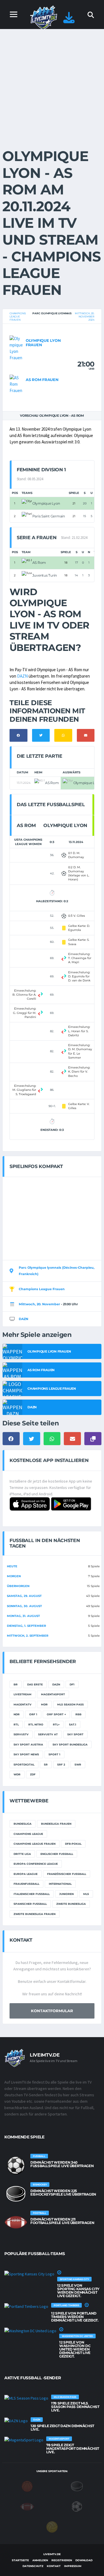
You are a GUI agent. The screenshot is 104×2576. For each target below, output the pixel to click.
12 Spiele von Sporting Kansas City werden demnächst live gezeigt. (78, 2291)
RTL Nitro (36, 1724)
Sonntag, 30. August (24, 1606)
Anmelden (40, 2560)
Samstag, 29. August (24, 1596)
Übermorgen (18, 1586)
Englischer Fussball (57, 1854)
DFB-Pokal (73, 1844)
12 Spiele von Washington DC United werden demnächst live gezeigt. (75, 2349)
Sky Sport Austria (28, 1744)
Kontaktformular (52, 2011)
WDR (17, 1774)
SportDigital (24, 1764)
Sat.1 (73, 1724)
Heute (12, 1566)
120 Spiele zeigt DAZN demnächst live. (62, 2428)
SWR (78, 1764)
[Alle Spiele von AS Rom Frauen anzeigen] (16, 383)
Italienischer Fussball (32, 1894)
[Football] (27, 2506)
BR (16, 1684)
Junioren (66, 1894)
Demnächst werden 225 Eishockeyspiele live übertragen (63, 2193)
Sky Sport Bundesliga (70, 1744)
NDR (17, 1714)
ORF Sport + (56, 1714)
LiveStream (23, 1694)
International (60, 1884)
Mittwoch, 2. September (28, 1636)
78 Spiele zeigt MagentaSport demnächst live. (73, 2448)
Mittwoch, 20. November (39, 1304)
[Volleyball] (52, 2527)
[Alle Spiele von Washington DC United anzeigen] (30, 2331)
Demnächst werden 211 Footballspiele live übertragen (62, 2221)
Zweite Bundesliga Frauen (35, 1914)
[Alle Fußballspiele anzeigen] (16, 2165)
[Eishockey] (77, 2486)
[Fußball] (77, 2506)
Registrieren (62, 2560)
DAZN (22, 676)
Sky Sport (75, 1734)
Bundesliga (23, 1824)
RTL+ (56, 1724)
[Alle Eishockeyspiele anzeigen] (16, 2194)
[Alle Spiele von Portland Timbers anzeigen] (26, 2306)
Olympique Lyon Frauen (43, 343)
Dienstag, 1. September (26, 1626)
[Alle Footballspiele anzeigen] (16, 2222)
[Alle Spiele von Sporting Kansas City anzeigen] (29, 2274)
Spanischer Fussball (30, 1904)
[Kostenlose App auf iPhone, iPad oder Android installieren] (69, 20)
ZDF (33, 1774)
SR (46, 1764)
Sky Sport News (26, 1754)
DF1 (72, 1684)
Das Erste (35, 1684)
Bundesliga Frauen (56, 1824)
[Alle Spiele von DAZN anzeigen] (16, 2421)
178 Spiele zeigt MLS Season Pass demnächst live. (75, 2407)
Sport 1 (54, 1754)
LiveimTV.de (52, 2554)
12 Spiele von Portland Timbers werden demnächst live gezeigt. (75, 2317)
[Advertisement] (52, 84)
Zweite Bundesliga (71, 1904)
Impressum (73, 2566)
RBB (78, 1714)
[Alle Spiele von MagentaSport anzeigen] (24, 2440)
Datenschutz (33, 2566)
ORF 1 (33, 1714)
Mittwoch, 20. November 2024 (85, 316)
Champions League (28, 1834)
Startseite (20, 2560)
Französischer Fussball (67, 1874)
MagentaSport (53, 1694)
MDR (44, 1704)
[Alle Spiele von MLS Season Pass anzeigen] (26, 2398)
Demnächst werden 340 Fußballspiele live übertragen (62, 2164)
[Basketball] (27, 2486)
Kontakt (54, 2566)
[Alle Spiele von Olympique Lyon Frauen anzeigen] (16, 348)
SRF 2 (61, 1764)
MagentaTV (23, 1704)
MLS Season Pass (70, 1704)
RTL (16, 1724)
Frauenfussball (26, 1884)
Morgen (14, 1576)
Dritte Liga (22, 1854)
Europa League (26, 1874)
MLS (86, 1894)
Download (84, 2560)
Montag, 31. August (23, 1616)
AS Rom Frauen (42, 380)
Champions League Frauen (18, 316)
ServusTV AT (48, 1734)
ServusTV (21, 1734)
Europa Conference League (36, 1864)
